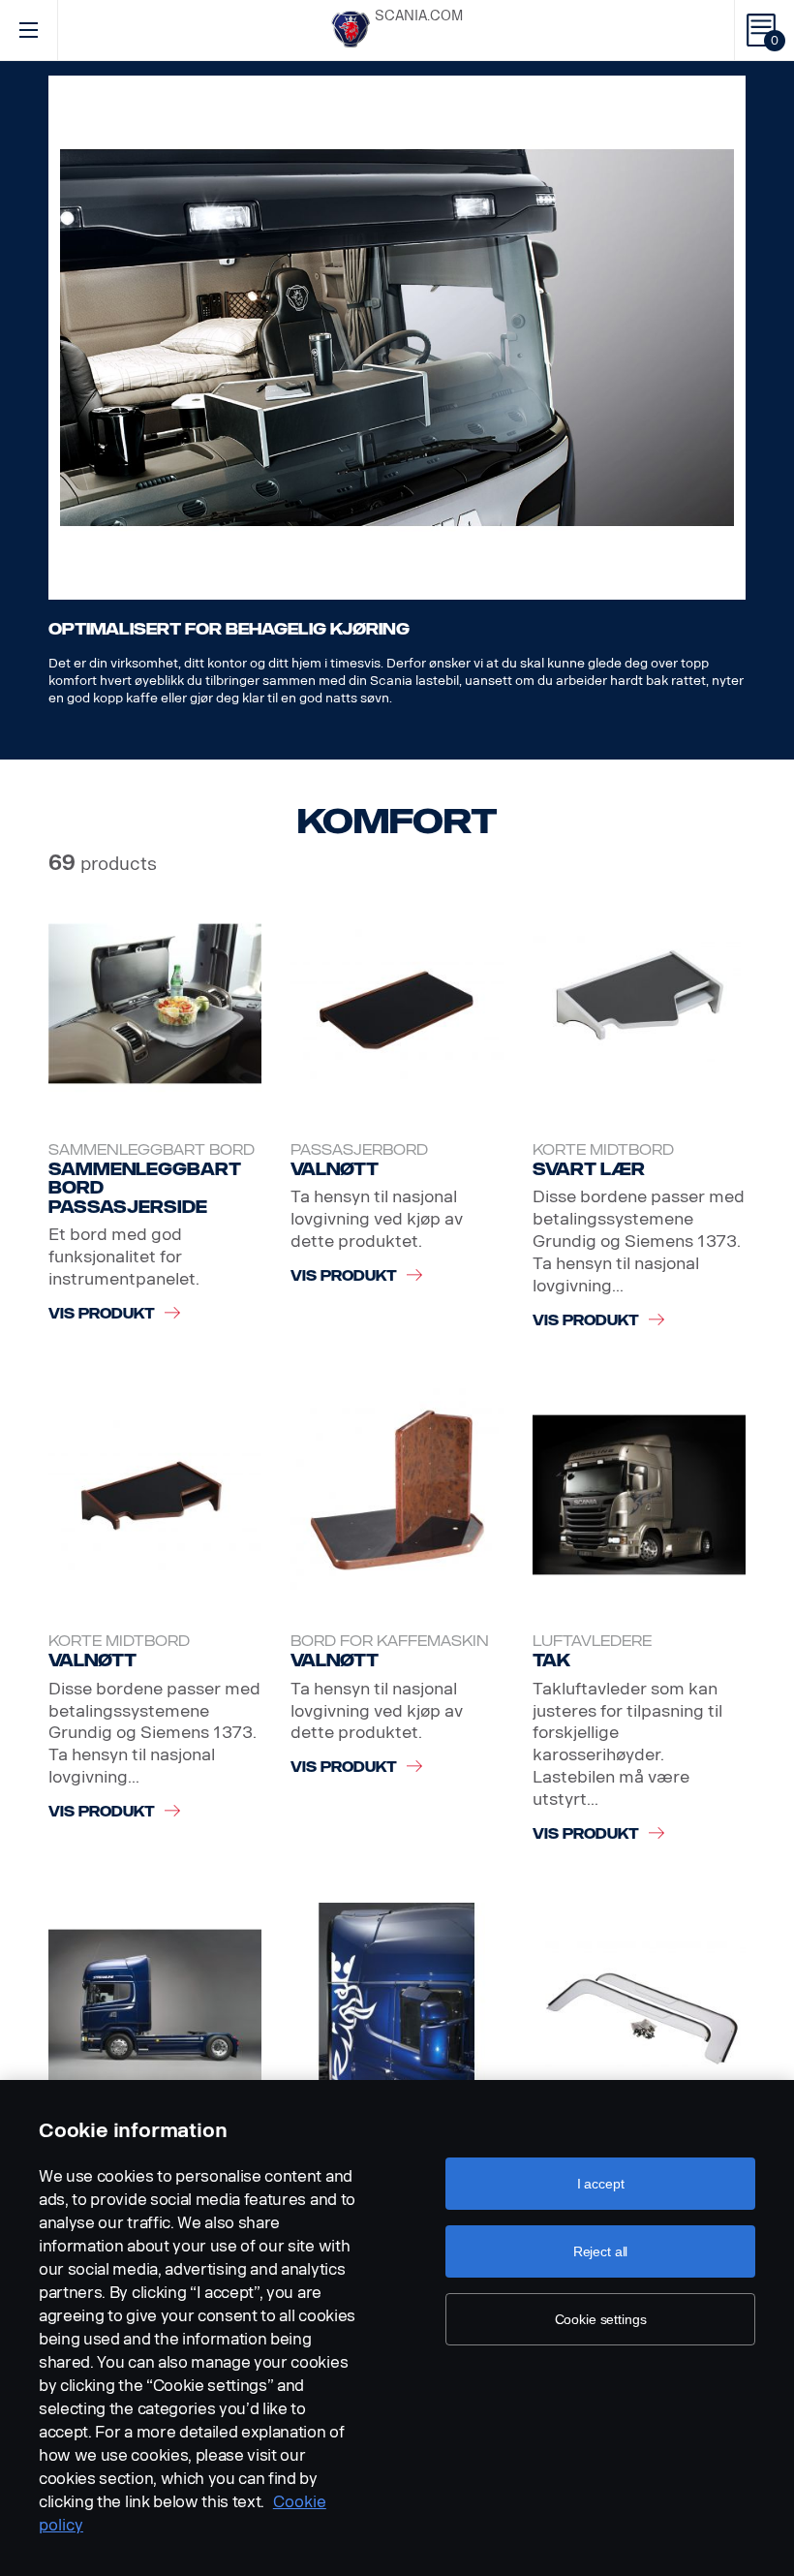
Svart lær (589, 1169)
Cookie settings (601, 2319)
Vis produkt (102, 1314)
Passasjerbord (359, 1150)
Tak (551, 1660)
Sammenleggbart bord (152, 1150)
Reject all (601, 2251)
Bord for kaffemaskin (390, 1642)
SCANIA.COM (419, 16)
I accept (601, 2184)
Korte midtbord (603, 1150)
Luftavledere (592, 1642)
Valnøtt (335, 1169)
